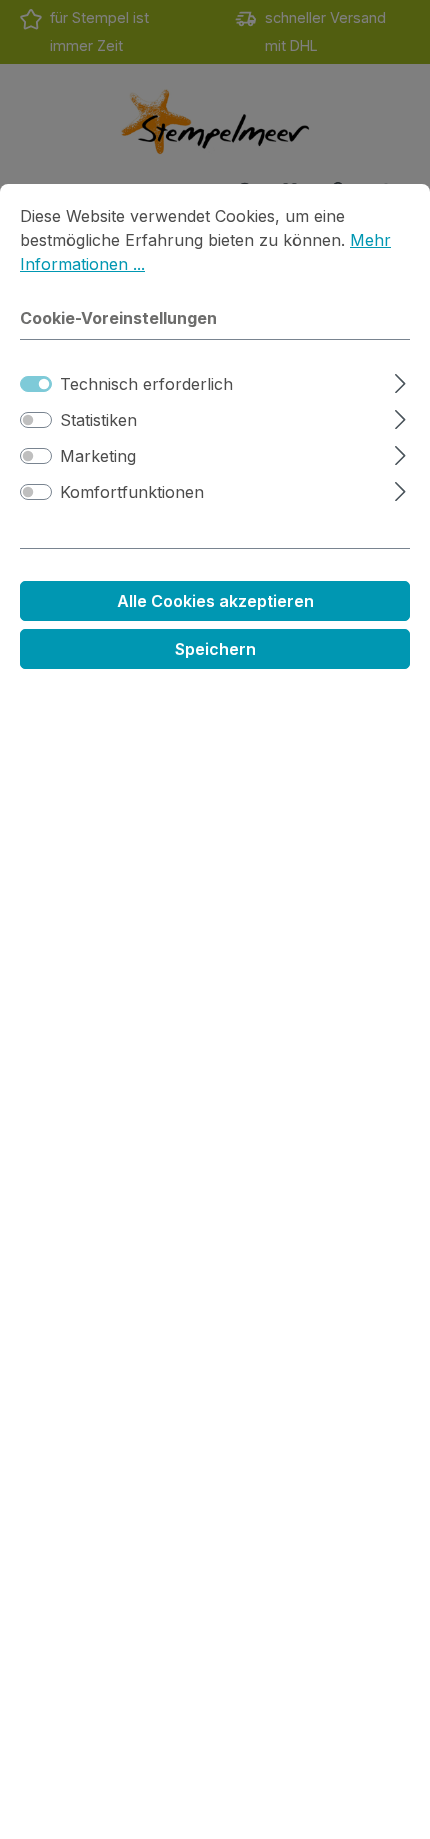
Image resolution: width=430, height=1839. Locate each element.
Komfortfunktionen (132, 492)
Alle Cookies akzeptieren (215, 601)
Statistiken (98, 420)
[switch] (36, 420)
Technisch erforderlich (146, 384)
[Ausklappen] (400, 380)
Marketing (98, 456)
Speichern (215, 649)
